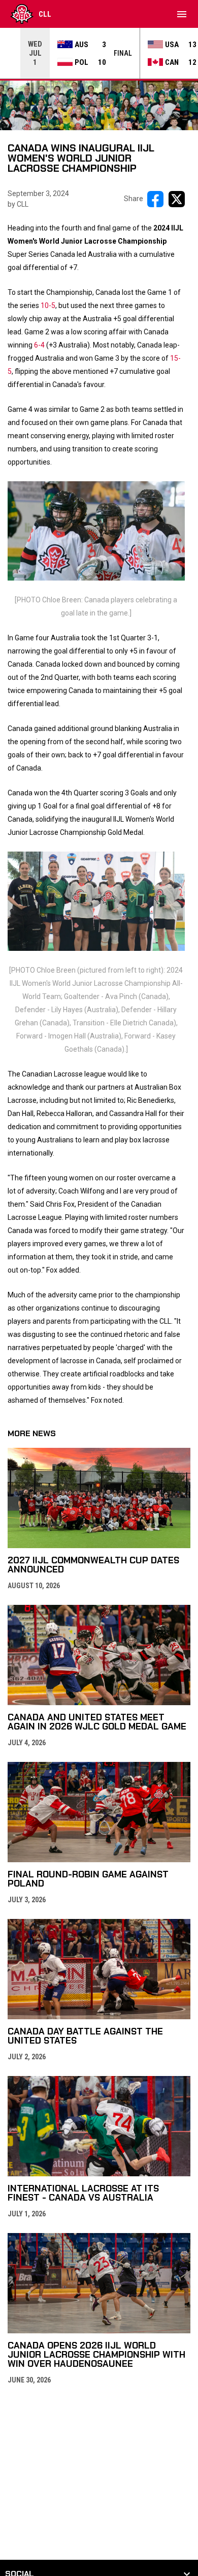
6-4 (39, 345)
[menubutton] (182, 14)
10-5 (48, 305)
